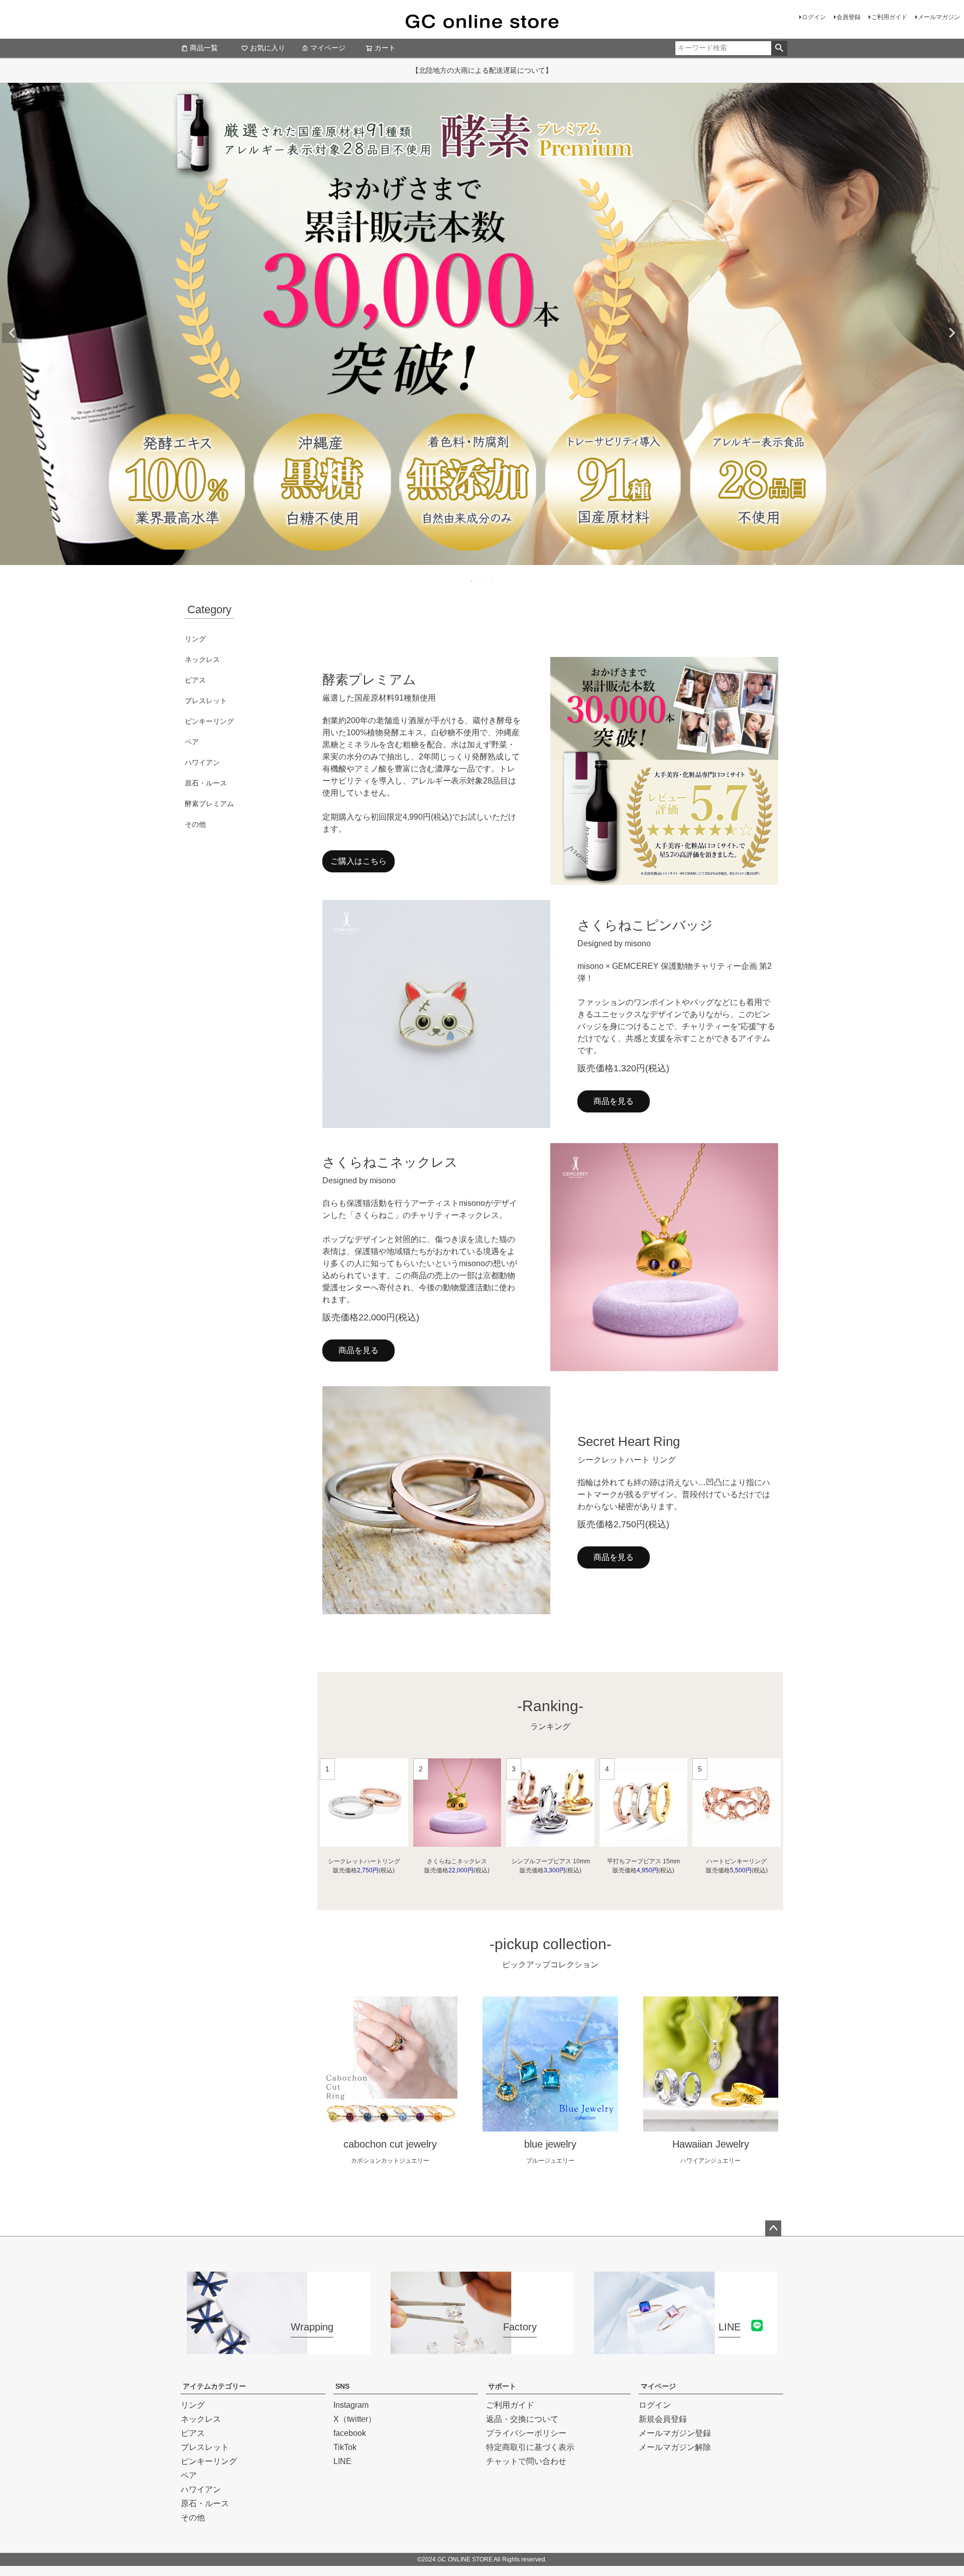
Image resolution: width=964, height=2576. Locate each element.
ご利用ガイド (889, 17)
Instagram (351, 2405)
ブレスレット (206, 701)
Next (952, 333)
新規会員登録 (663, 2419)
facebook (350, 2433)
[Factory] (482, 2348)
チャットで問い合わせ (526, 2461)
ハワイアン (202, 762)
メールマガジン (939, 17)
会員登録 (849, 17)
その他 (195, 824)
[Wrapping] (278, 2348)
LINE (342, 2461)
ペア (192, 742)
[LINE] (686, 2348)
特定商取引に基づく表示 (530, 2447)
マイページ (328, 48)
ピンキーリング (209, 721)
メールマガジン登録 (675, 2433)
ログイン (814, 17)
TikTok (345, 2447)
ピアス (195, 680)
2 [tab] (479, 581)
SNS (342, 2386)
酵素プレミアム (209, 804)
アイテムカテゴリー (214, 2386)
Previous (12, 333)
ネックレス (202, 659)
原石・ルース (206, 783)
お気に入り (268, 48)
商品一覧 (204, 48)
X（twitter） (355, 2419)
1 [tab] (472, 581)
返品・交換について (522, 2419)
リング (195, 639)
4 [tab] (493, 581)
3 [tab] (486, 581)
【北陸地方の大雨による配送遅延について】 (482, 70)
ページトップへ (773, 2228)
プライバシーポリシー (526, 2433)
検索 (779, 48)
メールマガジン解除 (675, 2447)
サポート (502, 2386)
